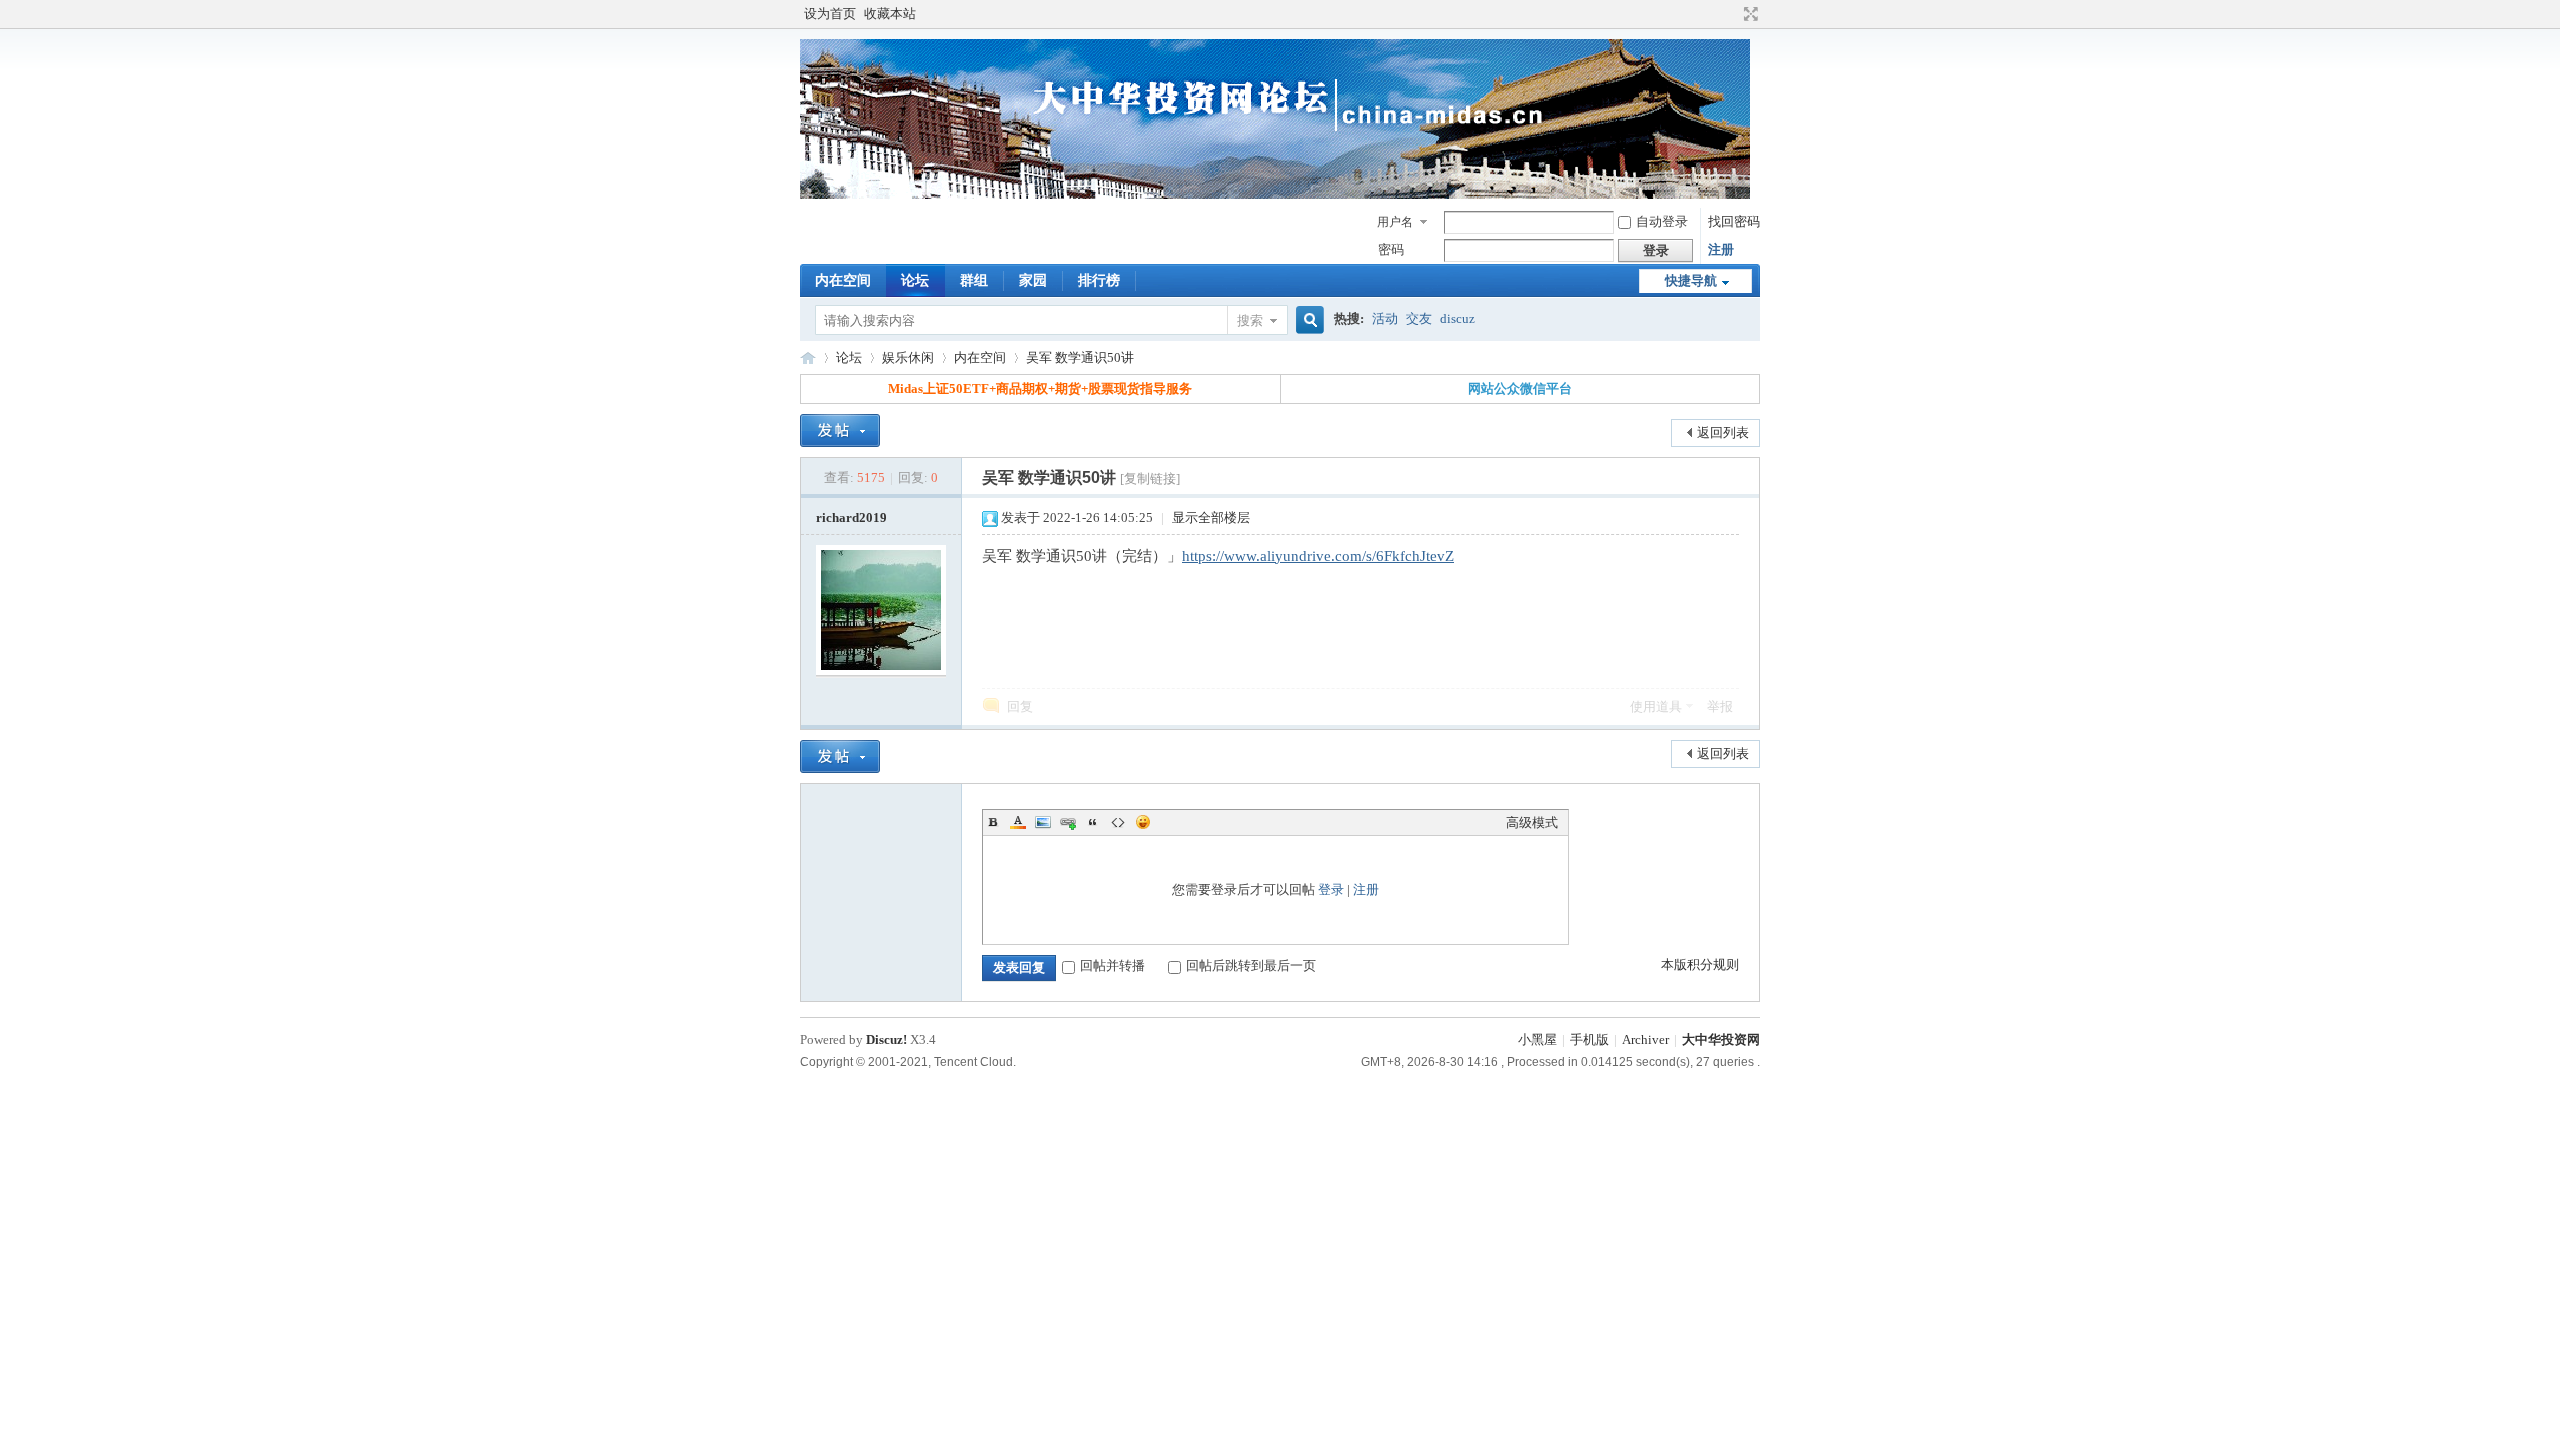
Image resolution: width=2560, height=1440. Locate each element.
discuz (1457, 318)
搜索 (1250, 320)
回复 (1020, 706)
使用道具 (1656, 706)
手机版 (1589, 1039)
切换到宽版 (1748, 14)
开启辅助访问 (1732, 14)
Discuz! (886, 1039)
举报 (1720, 706)
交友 (1419, 318)
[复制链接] (1150, 478)
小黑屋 (1537, 1039)
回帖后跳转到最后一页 (1251, 965)
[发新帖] (840, 430)
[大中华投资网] (1275, 195)
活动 (1385, 318)
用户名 (1395, 222)
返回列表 (1723, 432)
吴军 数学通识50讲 (1080, 357)
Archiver (1645, 1039)
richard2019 (851, 517)
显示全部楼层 (1211, 517)
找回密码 (1734, 221)
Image (1043, 822)
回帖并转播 (1112, 965)
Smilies (1143, 822)
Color (1018, 822)
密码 (1391, 249)
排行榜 (1099, 280)
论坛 (915, 280)
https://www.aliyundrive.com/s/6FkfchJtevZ (1318, 556)
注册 (1721, 249)
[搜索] (1307, 320)
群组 (974, 280)
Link (1068, 822)
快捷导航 (1691, 280)
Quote (1093, 822)
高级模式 (1532, 822)
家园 (1033, 280)
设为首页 (830, 13)
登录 (1331, 889)
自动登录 (1662, 221)
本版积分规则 (1700, 964)
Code (1118, 822)
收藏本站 (890, 13)
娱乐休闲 (908, 357)
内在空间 (843, 280)
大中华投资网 (808, 357)
